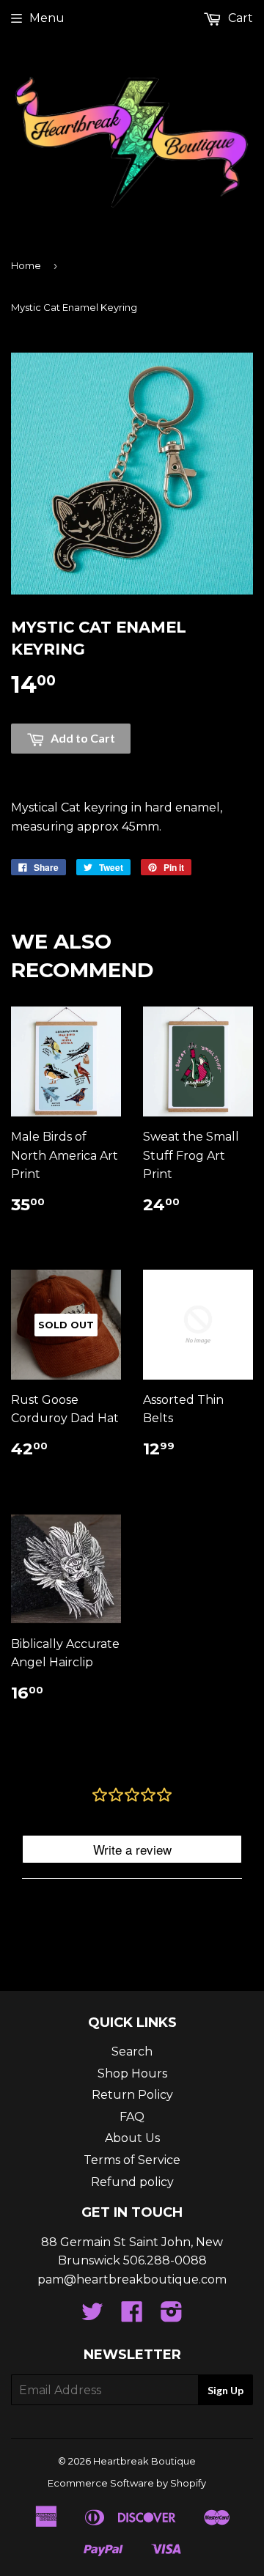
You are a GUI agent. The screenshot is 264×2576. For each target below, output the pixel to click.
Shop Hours (132, 2073)
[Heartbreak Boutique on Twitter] (92, 2316)
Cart (239, 18)
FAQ (132, 2117)
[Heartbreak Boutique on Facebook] (132, 2316)
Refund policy (132, 2182)
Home (26, 265)
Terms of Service (132, 2160)
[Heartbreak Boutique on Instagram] (172, 2316)
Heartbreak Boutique (144, 2461)
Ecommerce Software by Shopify (127, 2483)
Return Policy (132, 2095)
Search (132, 2051)
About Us (132, 2138)
